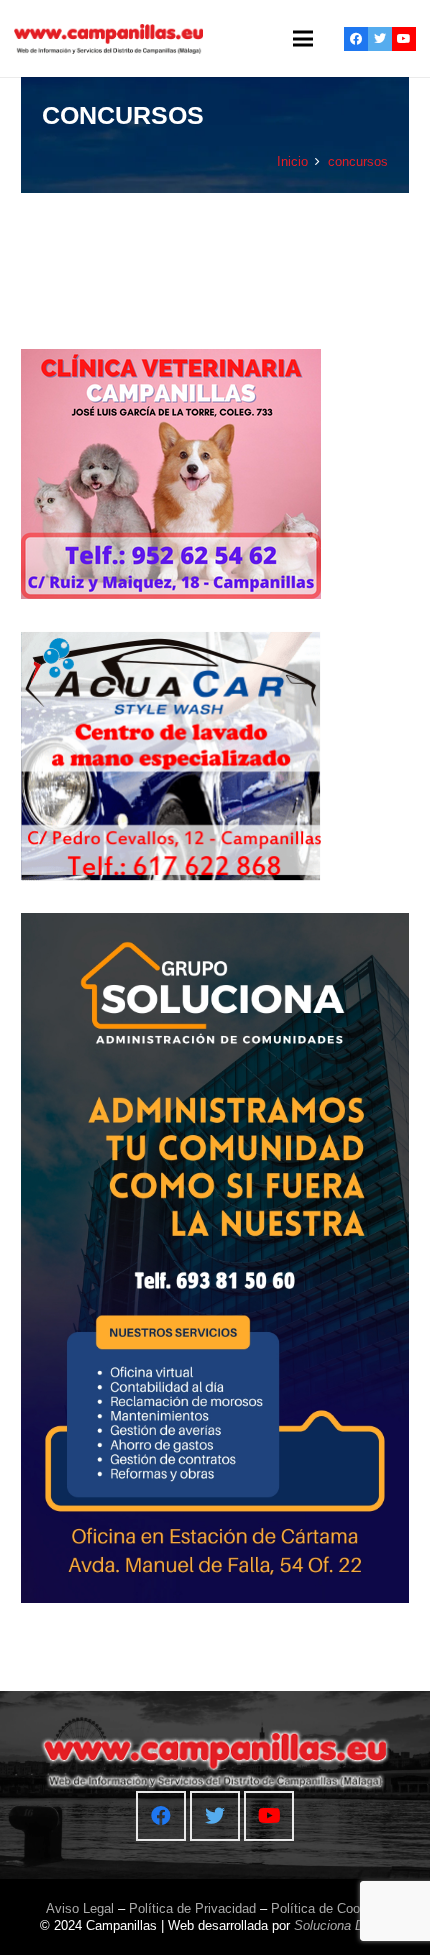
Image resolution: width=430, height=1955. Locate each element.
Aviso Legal (80, 1908)
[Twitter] (380, 39)
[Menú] (303, 39)
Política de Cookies (327, 1908)
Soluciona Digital (342, 1925)
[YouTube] (404, 39)
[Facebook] (356, 39)
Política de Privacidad (192, 1908)
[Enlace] (108, 39)
